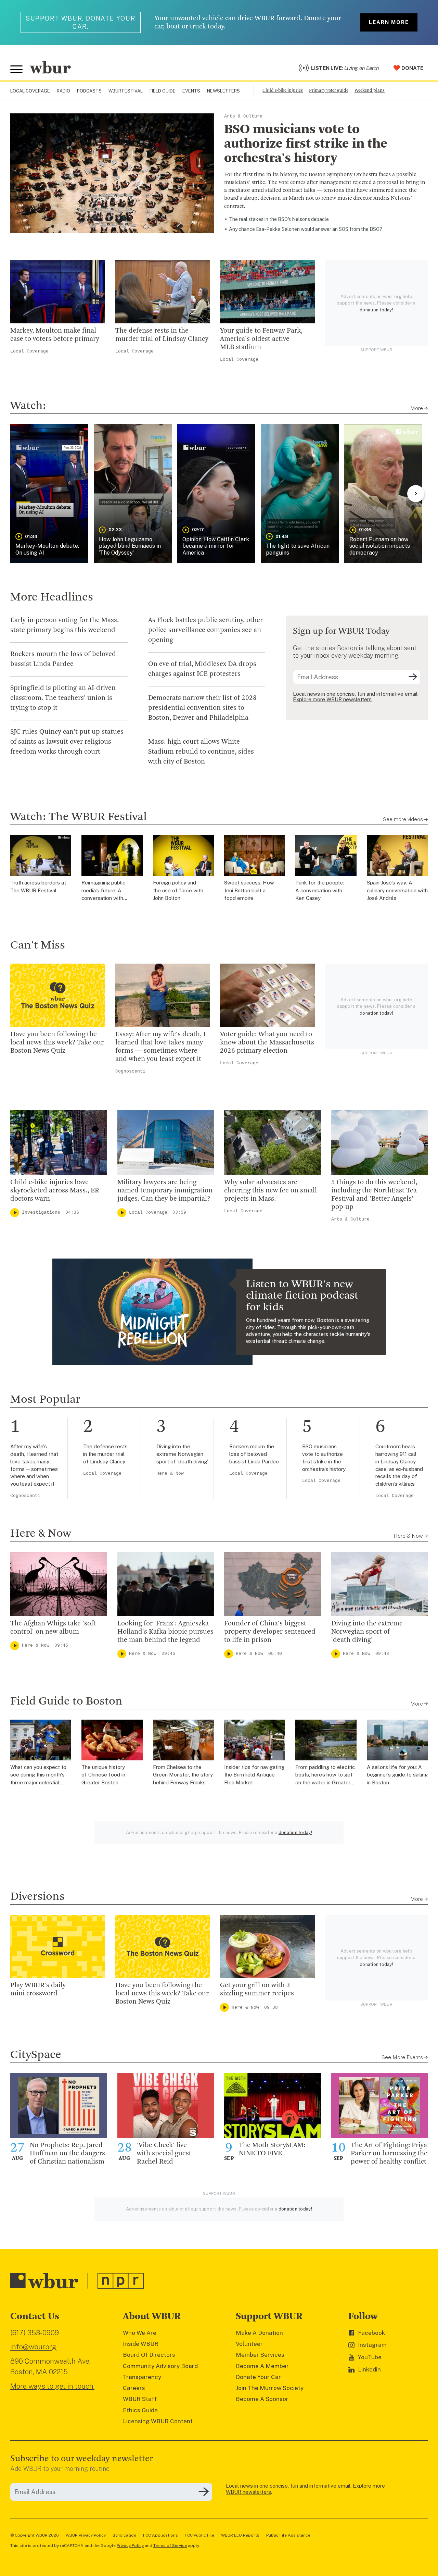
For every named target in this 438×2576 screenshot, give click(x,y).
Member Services (260, 2355)
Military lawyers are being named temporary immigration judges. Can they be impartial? (165, 1191)
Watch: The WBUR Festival (79, 817)
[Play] (15, 1213)
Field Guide (163, 91)
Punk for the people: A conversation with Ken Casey (320, 890)
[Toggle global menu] (16, 70)
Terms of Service (170, 2546)
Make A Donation (259, 2333)
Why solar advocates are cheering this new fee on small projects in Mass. (270, 1191)
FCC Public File (199, 2535)
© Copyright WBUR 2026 (35, 2535)
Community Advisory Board (160, 2366)
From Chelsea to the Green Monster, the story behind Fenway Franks (183, 1775)
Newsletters (223, 91)
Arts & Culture (243, 116)
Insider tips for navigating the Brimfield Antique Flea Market (254, 1775)
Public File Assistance (288, 2535)
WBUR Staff (140, 2399)
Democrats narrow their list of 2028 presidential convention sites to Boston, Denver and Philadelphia (202, 708)
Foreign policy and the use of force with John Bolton (178, 890)
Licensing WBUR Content (158, 2421)
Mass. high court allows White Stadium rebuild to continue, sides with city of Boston (201, 752)
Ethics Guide (140, 2410)
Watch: (28, 406)
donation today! (376, 310)
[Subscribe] (413, 677)
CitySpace (36, 2055)
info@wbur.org (33, 2347)
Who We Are (140, 2333)
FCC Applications (160, 2535)
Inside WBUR (141, 2344)
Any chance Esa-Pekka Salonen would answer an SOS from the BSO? (306, 229)
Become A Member (262, 2366)
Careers (134, 2388)
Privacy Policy (130, 2546)
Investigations (41, 1212)
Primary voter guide (329, 91)
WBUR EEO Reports (240, 2535)
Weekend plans (370, 91)
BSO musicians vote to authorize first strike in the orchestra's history (306, 144)
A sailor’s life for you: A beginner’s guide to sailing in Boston (397, 1775)
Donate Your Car (258, 2377)
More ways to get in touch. (52, 2386)
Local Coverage (30, 91)
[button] (49, 493)
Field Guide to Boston (66, 1701)
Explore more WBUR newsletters (332, 699)
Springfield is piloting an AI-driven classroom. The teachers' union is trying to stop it (63, 698)
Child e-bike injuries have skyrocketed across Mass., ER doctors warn (55, 1191)
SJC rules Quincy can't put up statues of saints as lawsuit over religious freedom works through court (67, 742)
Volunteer (249, 2344)
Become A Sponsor (262, 2399)
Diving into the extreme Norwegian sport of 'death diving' (367, 1632)
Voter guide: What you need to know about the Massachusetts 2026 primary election (267, 1043)
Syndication (124, 2535)
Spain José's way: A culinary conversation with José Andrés (397, 890)
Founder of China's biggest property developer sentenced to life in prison (270, 1632)
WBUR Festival (126, 91)
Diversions (37, 1897)
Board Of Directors (149, 2355)
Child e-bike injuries (283, 91)
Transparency (142, 2377)
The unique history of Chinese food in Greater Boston (103, 1775)
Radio (63, 91)
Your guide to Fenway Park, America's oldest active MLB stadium (261, 339)
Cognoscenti (130, 1071)
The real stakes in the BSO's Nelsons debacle (279, 219)
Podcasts (89, 91)
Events (191, 91)
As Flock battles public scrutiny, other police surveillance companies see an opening (205, 630)
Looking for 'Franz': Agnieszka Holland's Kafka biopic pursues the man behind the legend (165, 1632)
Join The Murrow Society (270, 2388)
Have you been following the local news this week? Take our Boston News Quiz (57, 1043)
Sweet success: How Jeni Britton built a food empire (249, 890)
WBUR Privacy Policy (86, 2535)
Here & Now (170, 1473)
